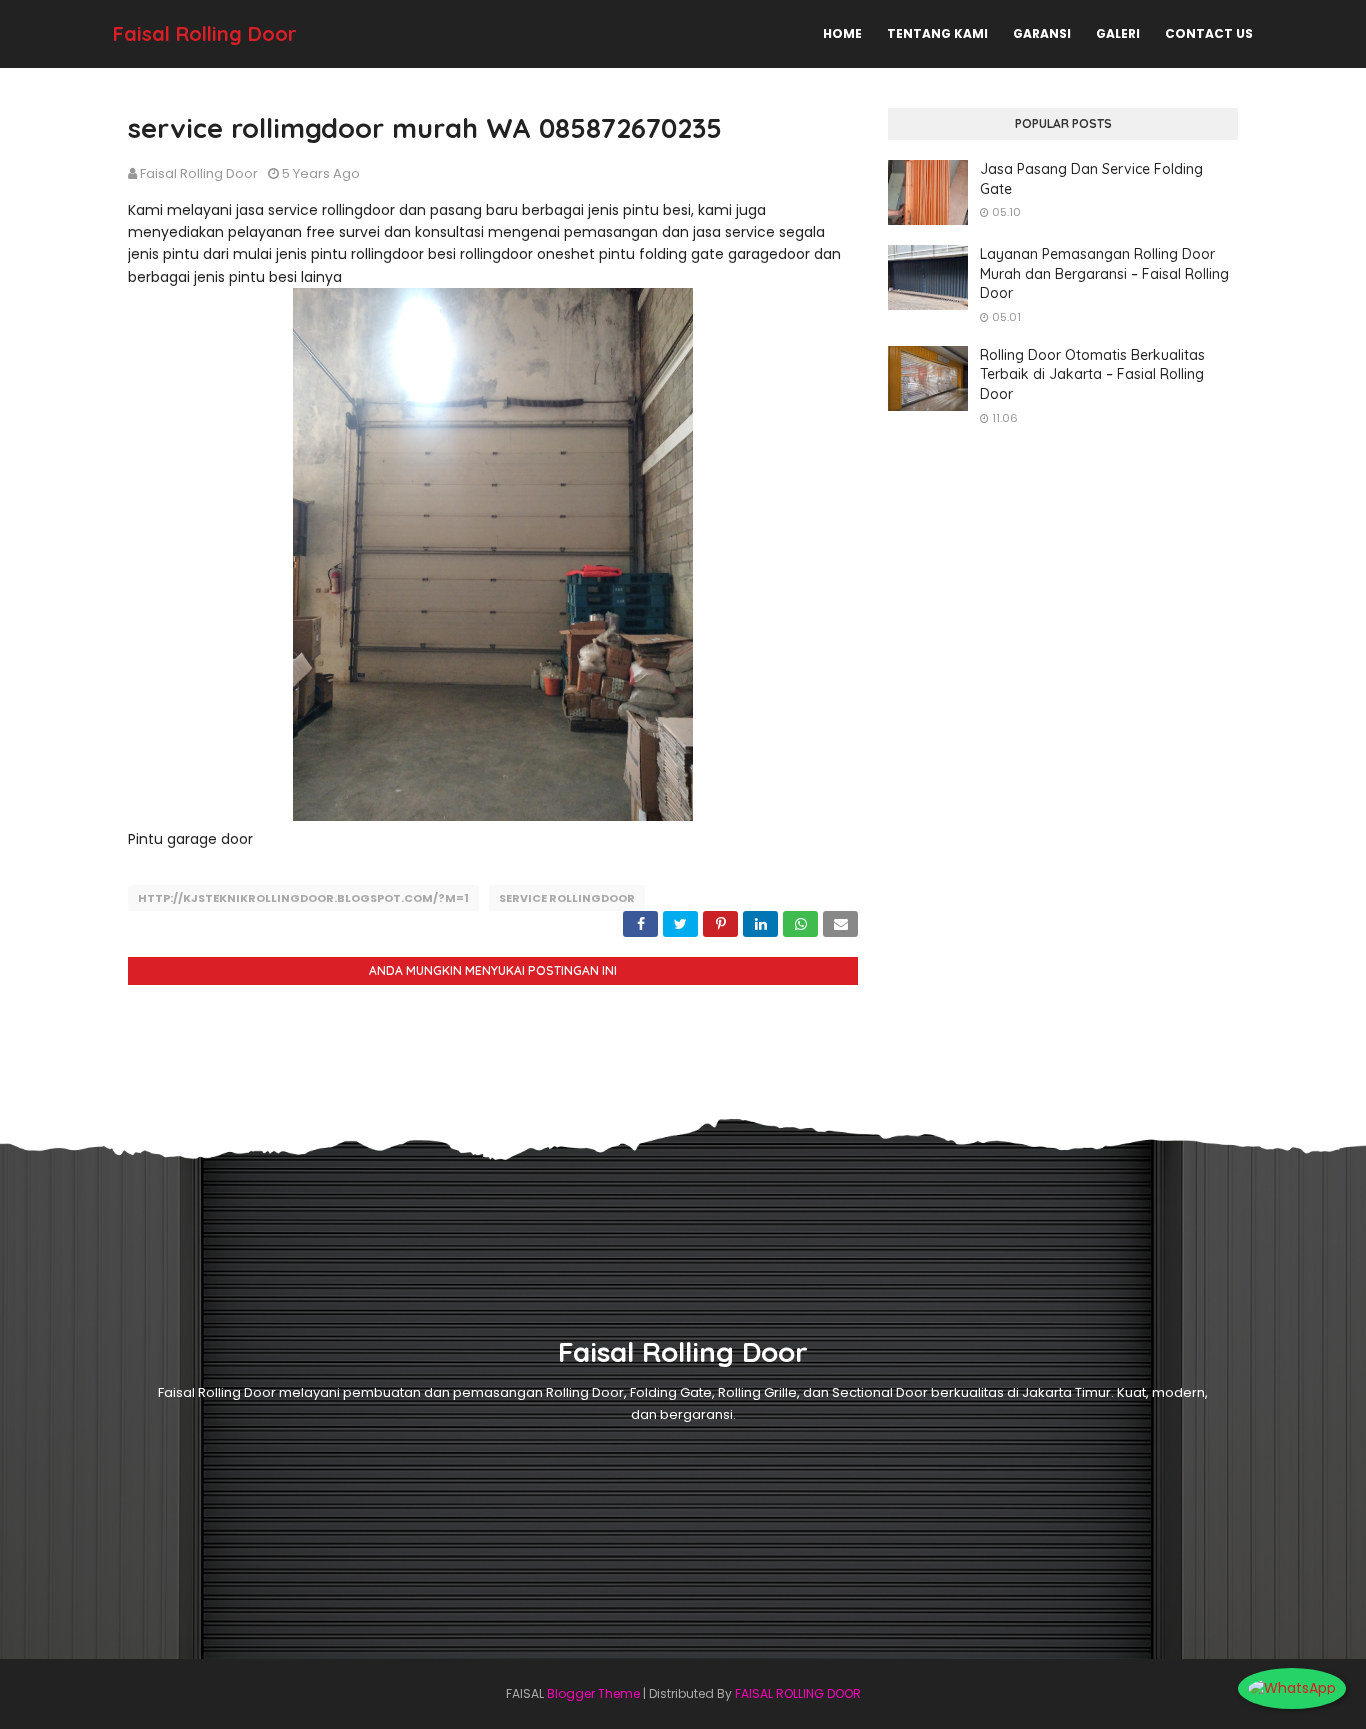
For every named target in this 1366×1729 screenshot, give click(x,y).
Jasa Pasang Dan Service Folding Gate (1091, 179)
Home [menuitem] (842, 33)
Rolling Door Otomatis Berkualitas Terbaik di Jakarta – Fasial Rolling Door (1092, 374)
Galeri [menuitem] (1118, 33)
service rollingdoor (567, 898)
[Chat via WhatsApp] (1292, 1688)
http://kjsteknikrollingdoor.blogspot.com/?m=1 (303, 898)
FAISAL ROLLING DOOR (798, 1693)
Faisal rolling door (199, 173)
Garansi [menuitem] (1042, 33)
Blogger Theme (593, 1693)
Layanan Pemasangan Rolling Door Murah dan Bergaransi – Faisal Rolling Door (1104, 273)
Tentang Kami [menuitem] (937, 33)
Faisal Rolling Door (205, 33)
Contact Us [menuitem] (1209, 33)
